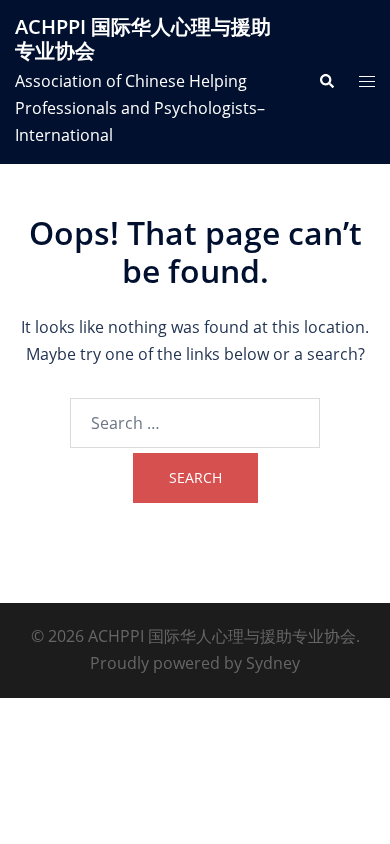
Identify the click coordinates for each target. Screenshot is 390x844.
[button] (326, 82)
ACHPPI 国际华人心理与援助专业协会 (143, 38)
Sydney (273, 663)
